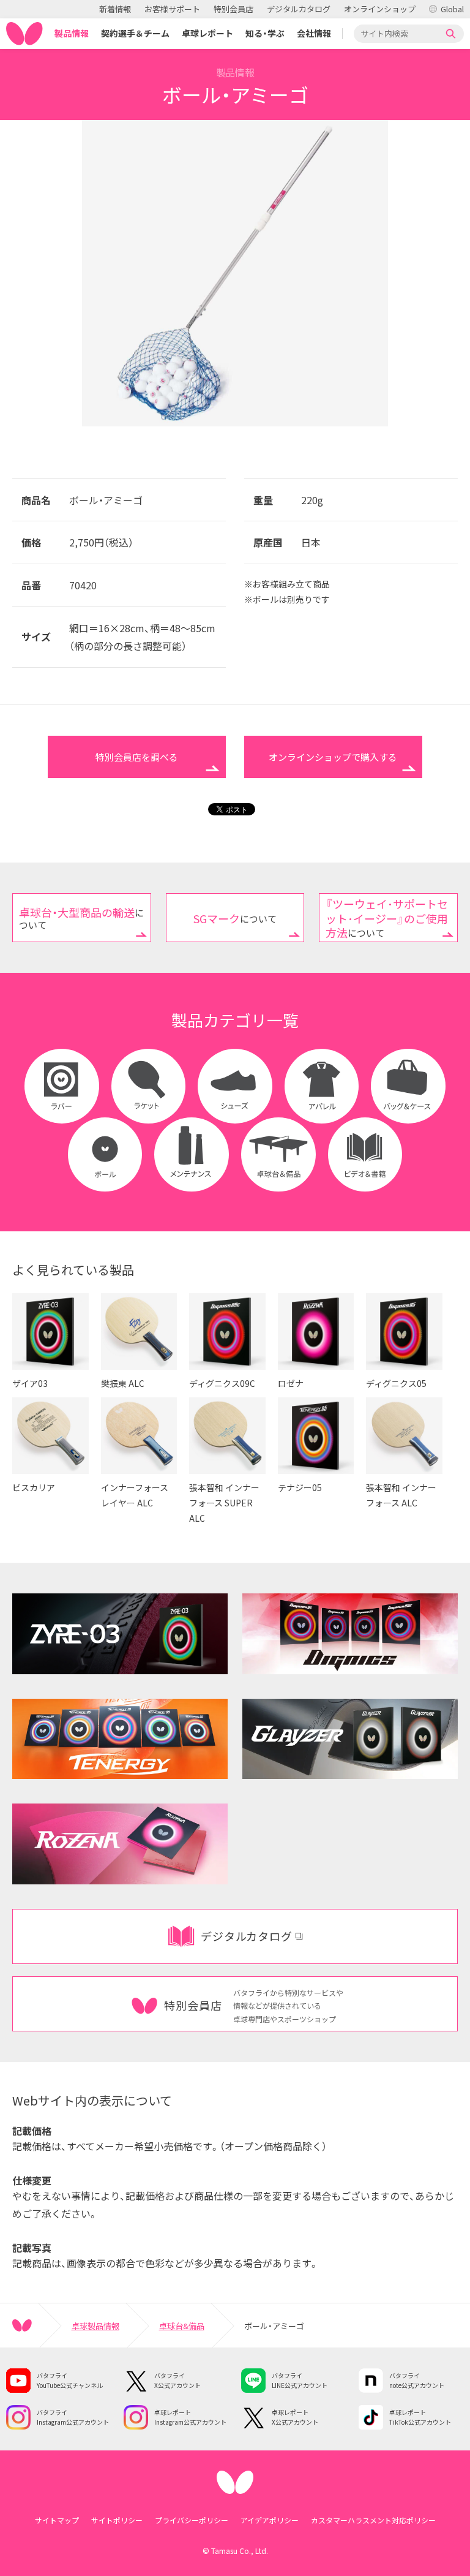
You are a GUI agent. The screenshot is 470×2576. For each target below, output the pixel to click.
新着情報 (115, 9)
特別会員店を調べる (137, 757)
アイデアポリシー (270, 2520)
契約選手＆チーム (135, 33)
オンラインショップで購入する (333, 757)
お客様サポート (172, 9)
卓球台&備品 (182, 2326)
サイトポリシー (117, 2520)
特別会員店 (233, 9)
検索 (451, 34)
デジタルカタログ (299, 9)
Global (452, 9)
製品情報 (72, 33)
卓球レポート (207, 33)
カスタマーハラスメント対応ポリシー (373, 2520)
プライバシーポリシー (192, 2520)
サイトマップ (57, 2520)
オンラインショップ (380, 9)
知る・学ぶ (265, 33)
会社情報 (314, 33)
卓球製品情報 (95, 2326)
